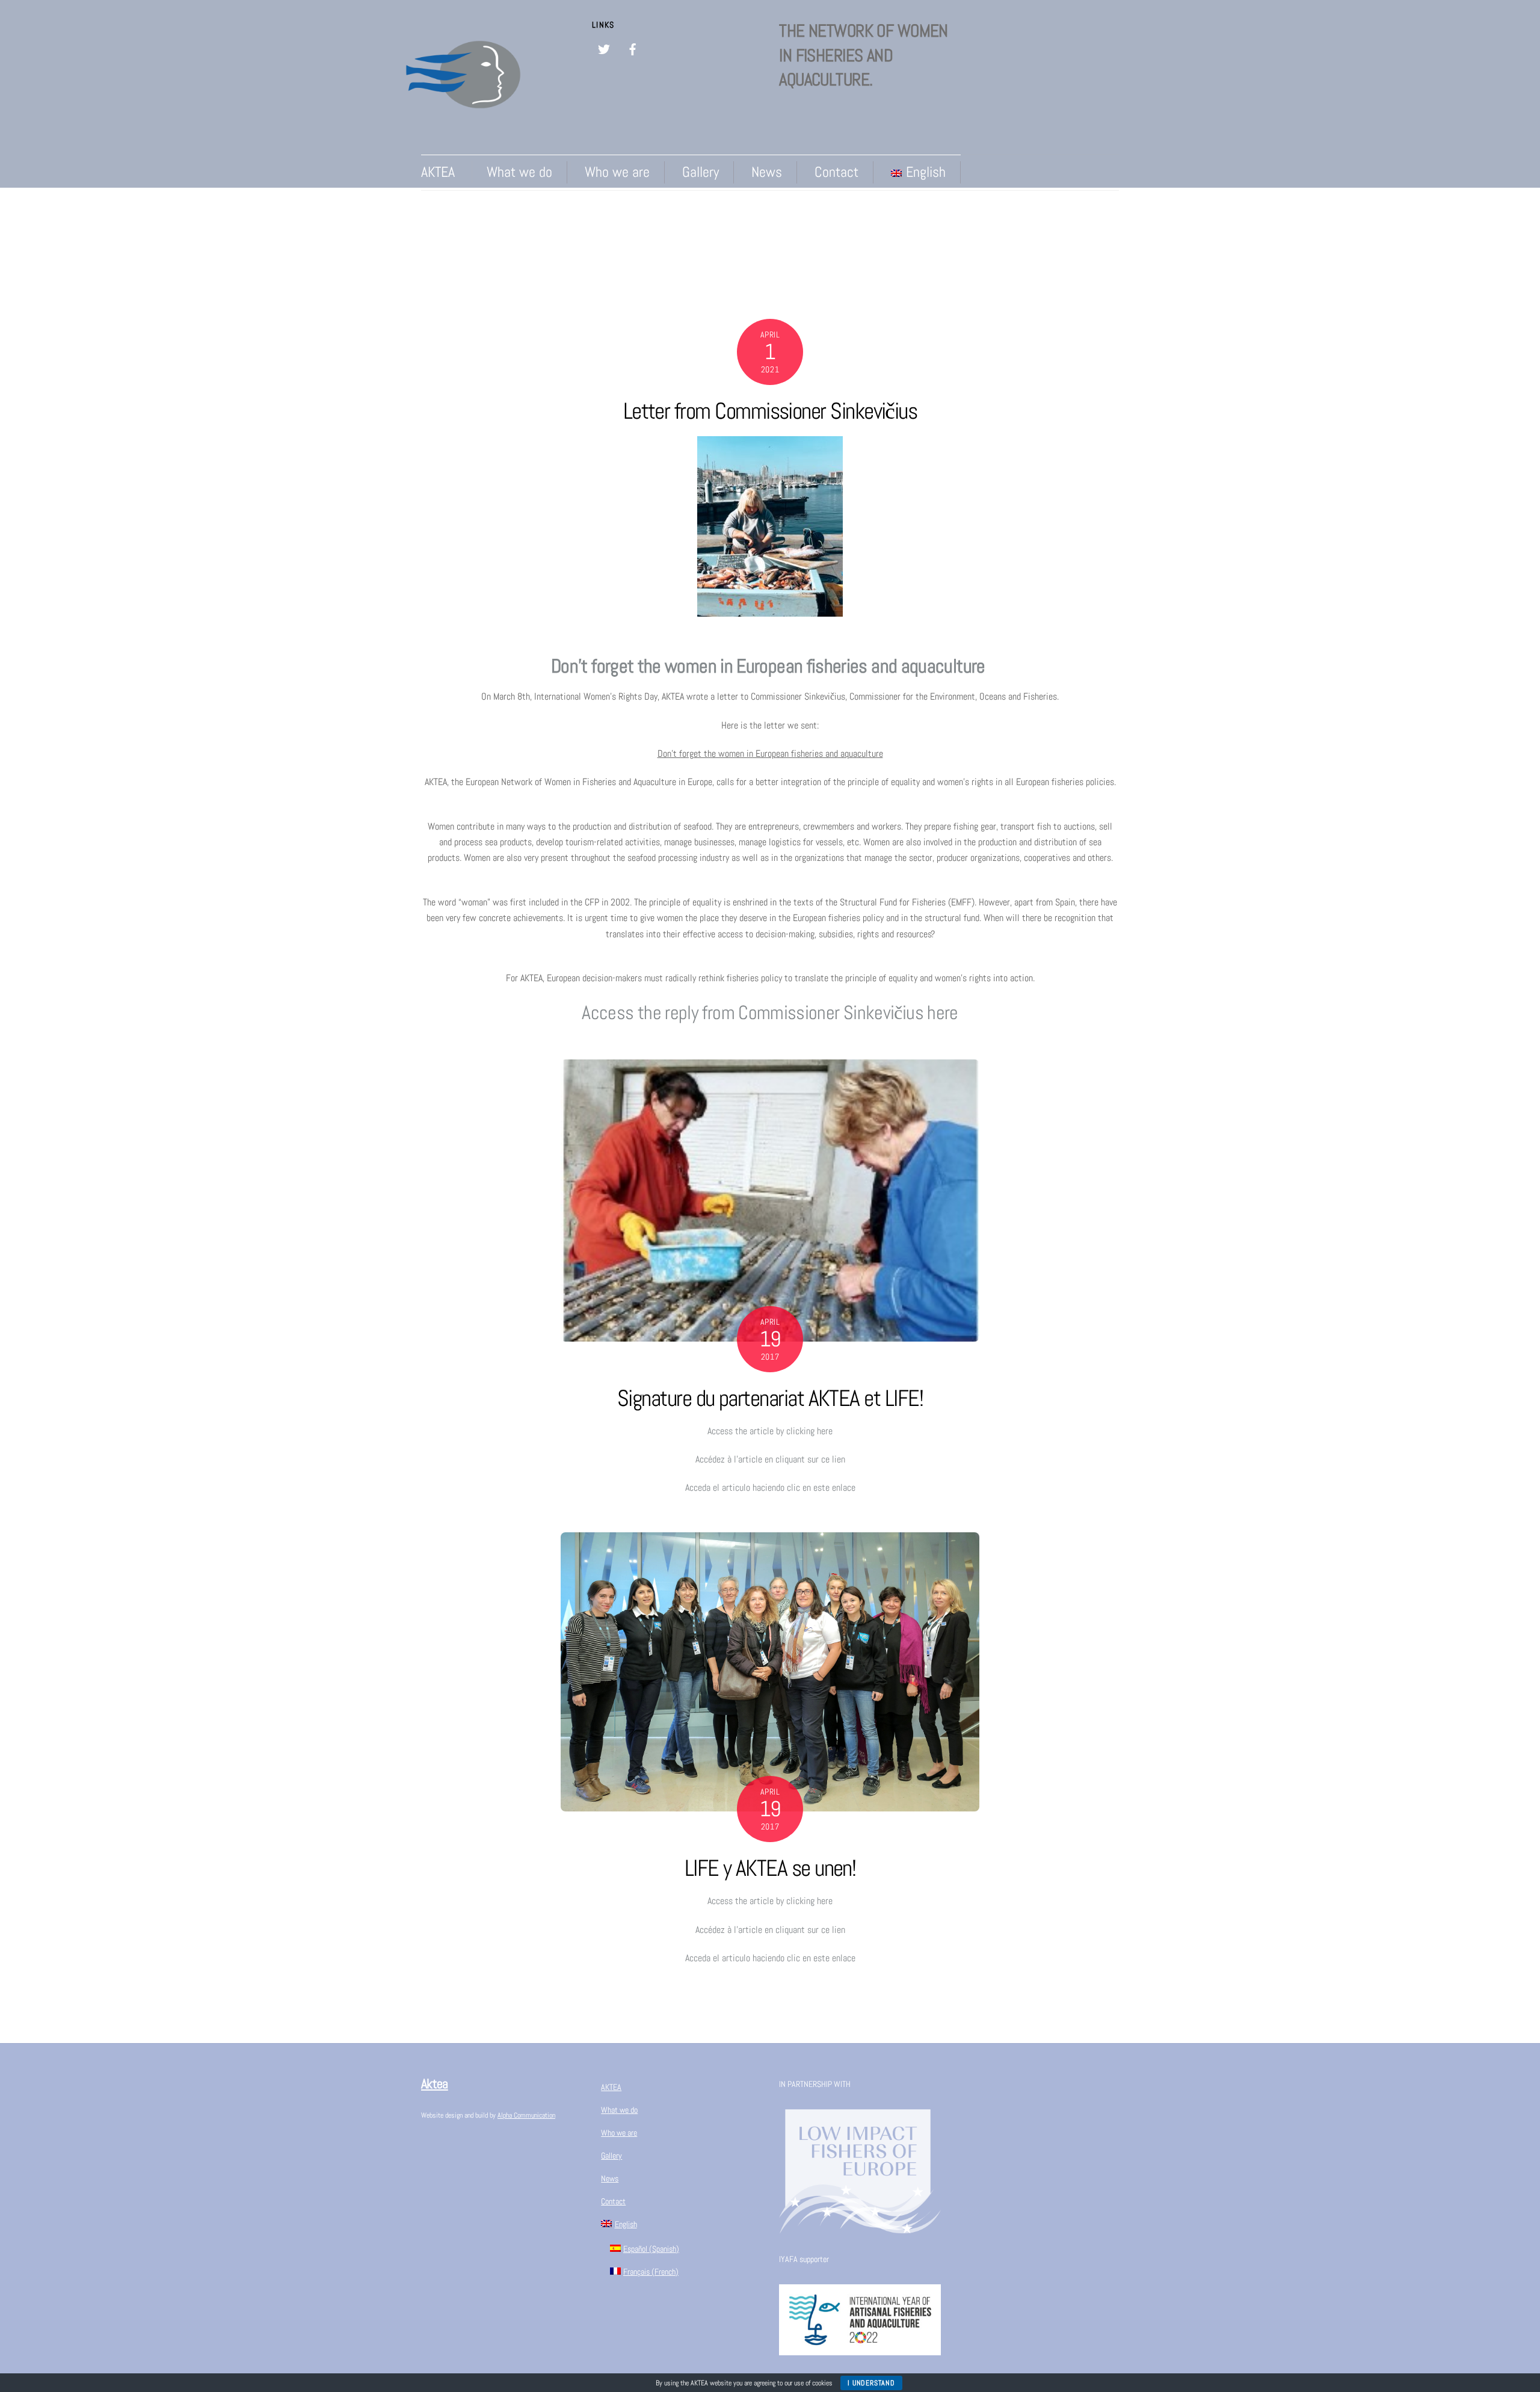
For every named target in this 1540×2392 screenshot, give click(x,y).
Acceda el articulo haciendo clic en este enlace (770, 1487)
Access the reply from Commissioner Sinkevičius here (770, 1013)
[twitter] (604, 48)
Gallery (701, 172)
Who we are (617, 172)
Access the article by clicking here (770, 1431)
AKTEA (438, 172)
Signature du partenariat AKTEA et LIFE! (770, 1398)
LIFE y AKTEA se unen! (770, 1868)
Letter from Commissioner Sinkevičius (770, 411)
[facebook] (633, 48)
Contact (836, 172)
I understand (871, 2383)
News (767, 172)
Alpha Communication (526, 2115)
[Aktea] (463, 129)
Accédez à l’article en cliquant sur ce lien (770, 1459)
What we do (519, 172)
